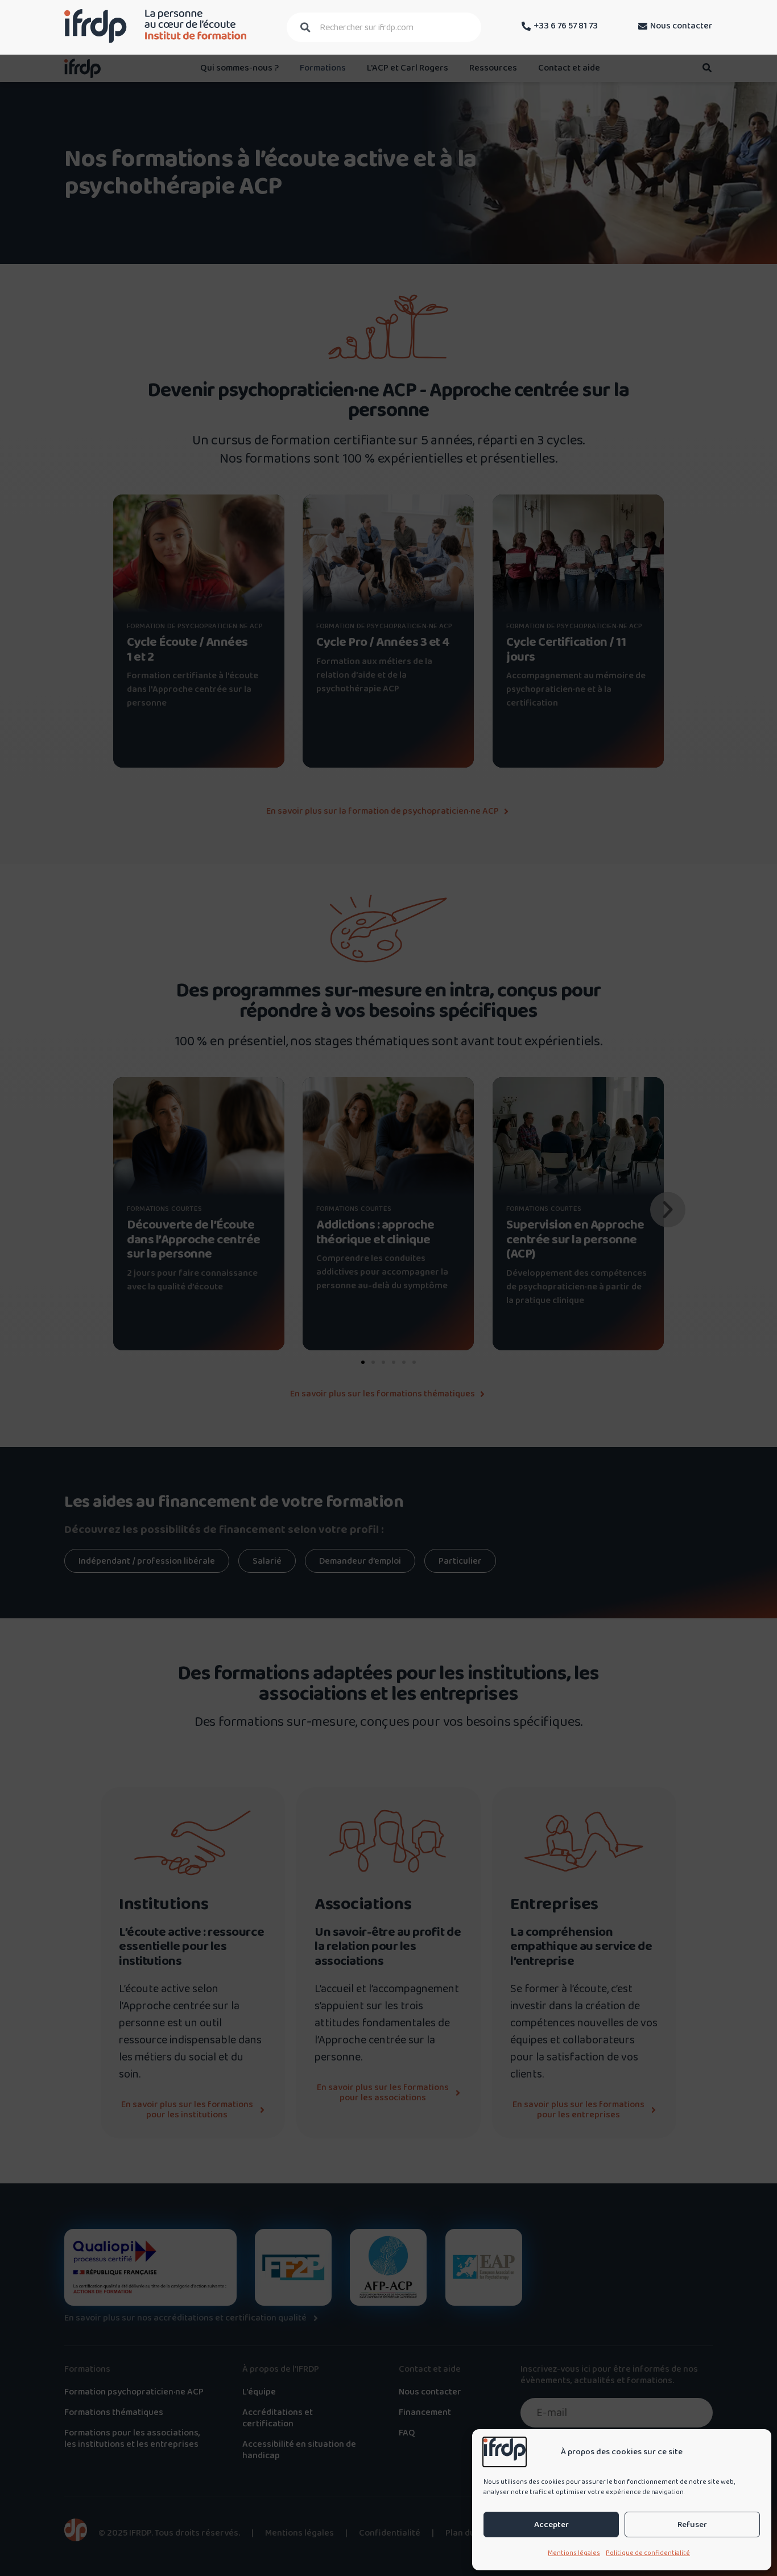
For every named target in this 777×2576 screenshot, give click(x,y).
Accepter (551, 2525)
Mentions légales (574, 2553)
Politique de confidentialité (648, 2553)
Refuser (692, 2525)
